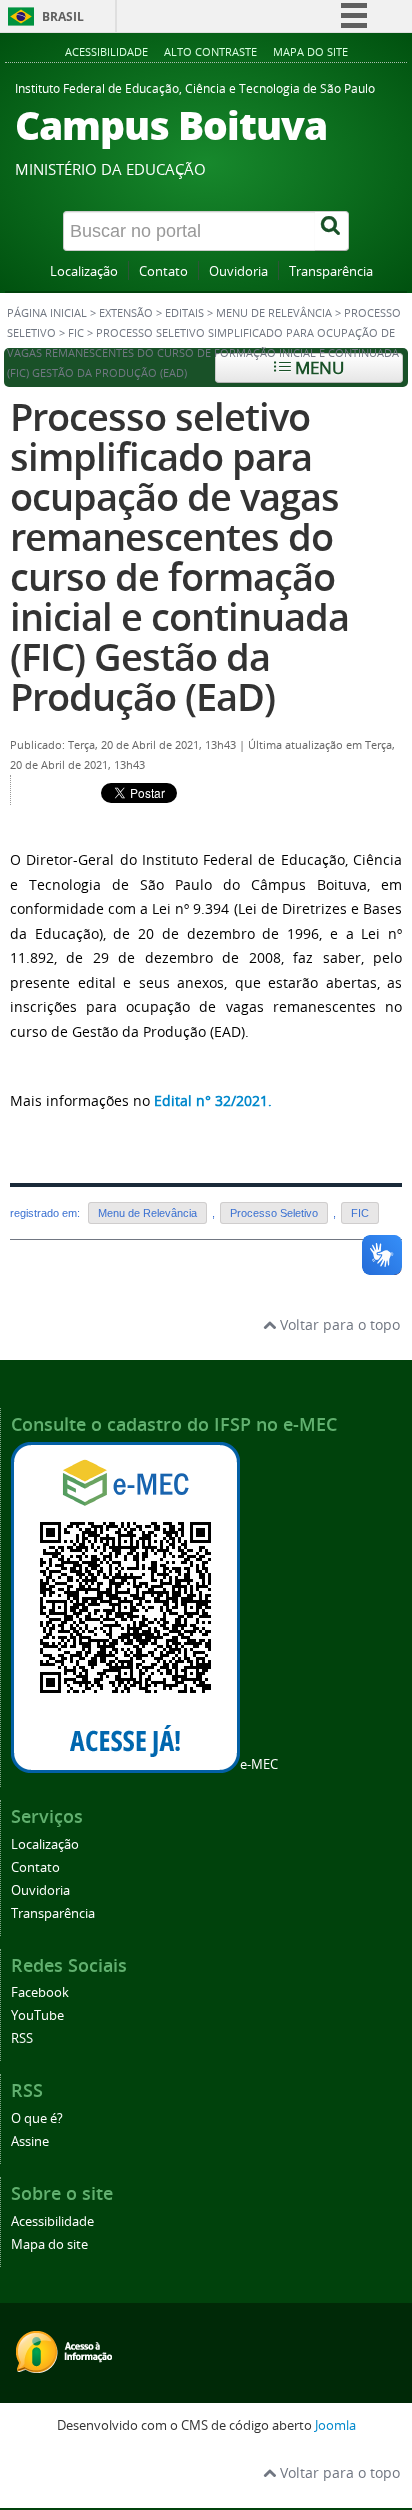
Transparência (331, 271)
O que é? (37, 2118)
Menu (317, 367)
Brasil (63, 16)
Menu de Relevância (274, 313)
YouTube (37, 2015)
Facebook (40, 1992)
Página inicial (47, 313)
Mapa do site (310, 51)
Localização (84, 271)
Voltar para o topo (338, 1324)
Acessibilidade (106, 51)
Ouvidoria (238, 271)
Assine (30, 2141)
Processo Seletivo (274, 1213)
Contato (163, 271)
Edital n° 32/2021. (213, 1100)
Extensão (126, 313)
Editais (184, 313)
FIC (76, 333)
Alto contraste (210, 51)
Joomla (335, 2425)
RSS (22, 2038)
